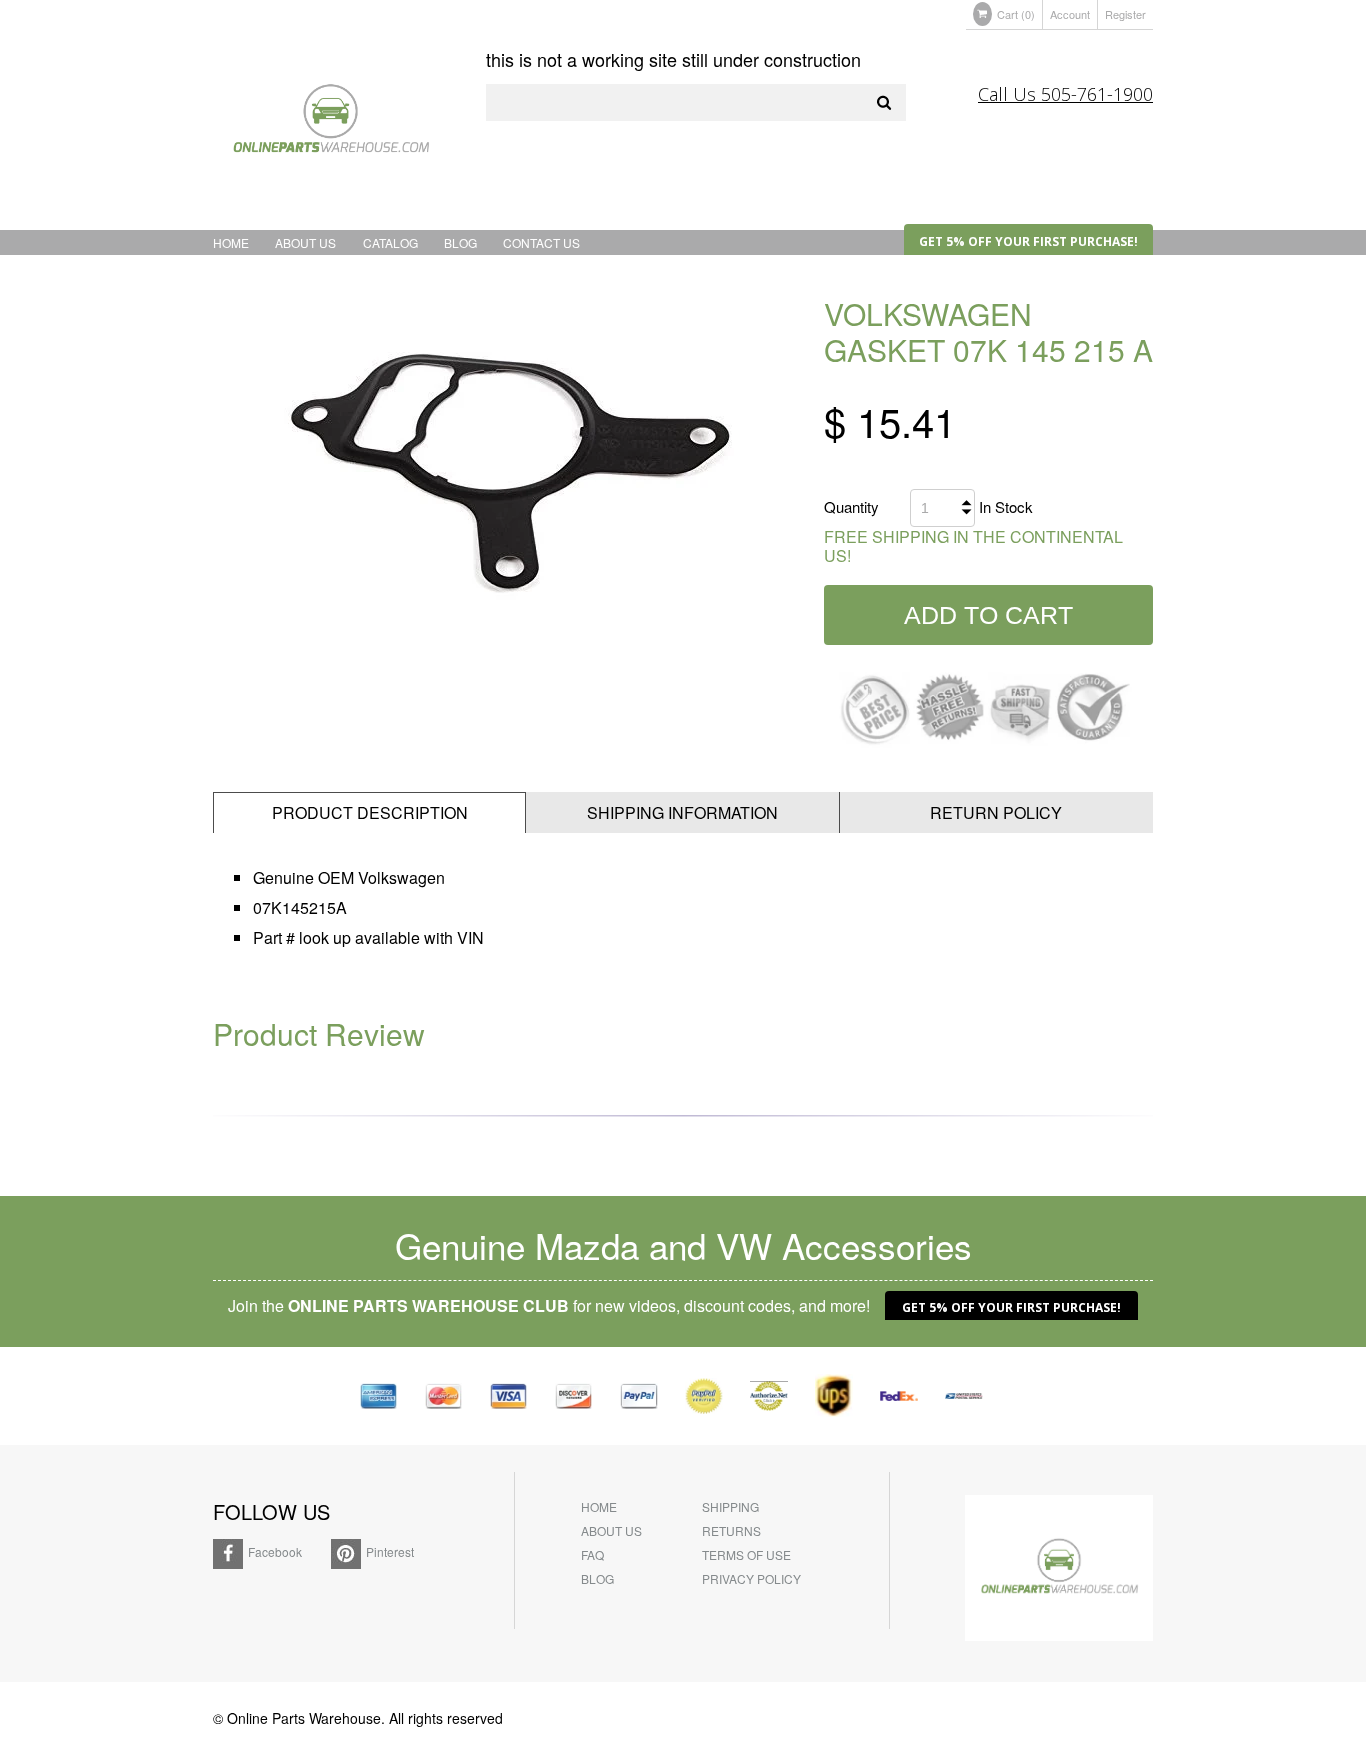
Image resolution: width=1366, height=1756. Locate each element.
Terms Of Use (746, 1554)
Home (231, 242)
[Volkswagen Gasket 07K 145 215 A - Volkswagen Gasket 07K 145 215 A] (493, 471)
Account (1070, 14)
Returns (731, 1530)
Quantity (851, 506)
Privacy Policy (751, 1578)
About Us (305, 242)
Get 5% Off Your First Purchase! (1028, 241)
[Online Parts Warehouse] (330, 123)
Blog (460, 242)
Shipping (730, 1506)
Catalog (390, 242)
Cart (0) (1016, 14)
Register (1125, 14)
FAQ (592, 1554)
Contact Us (541, 242)
